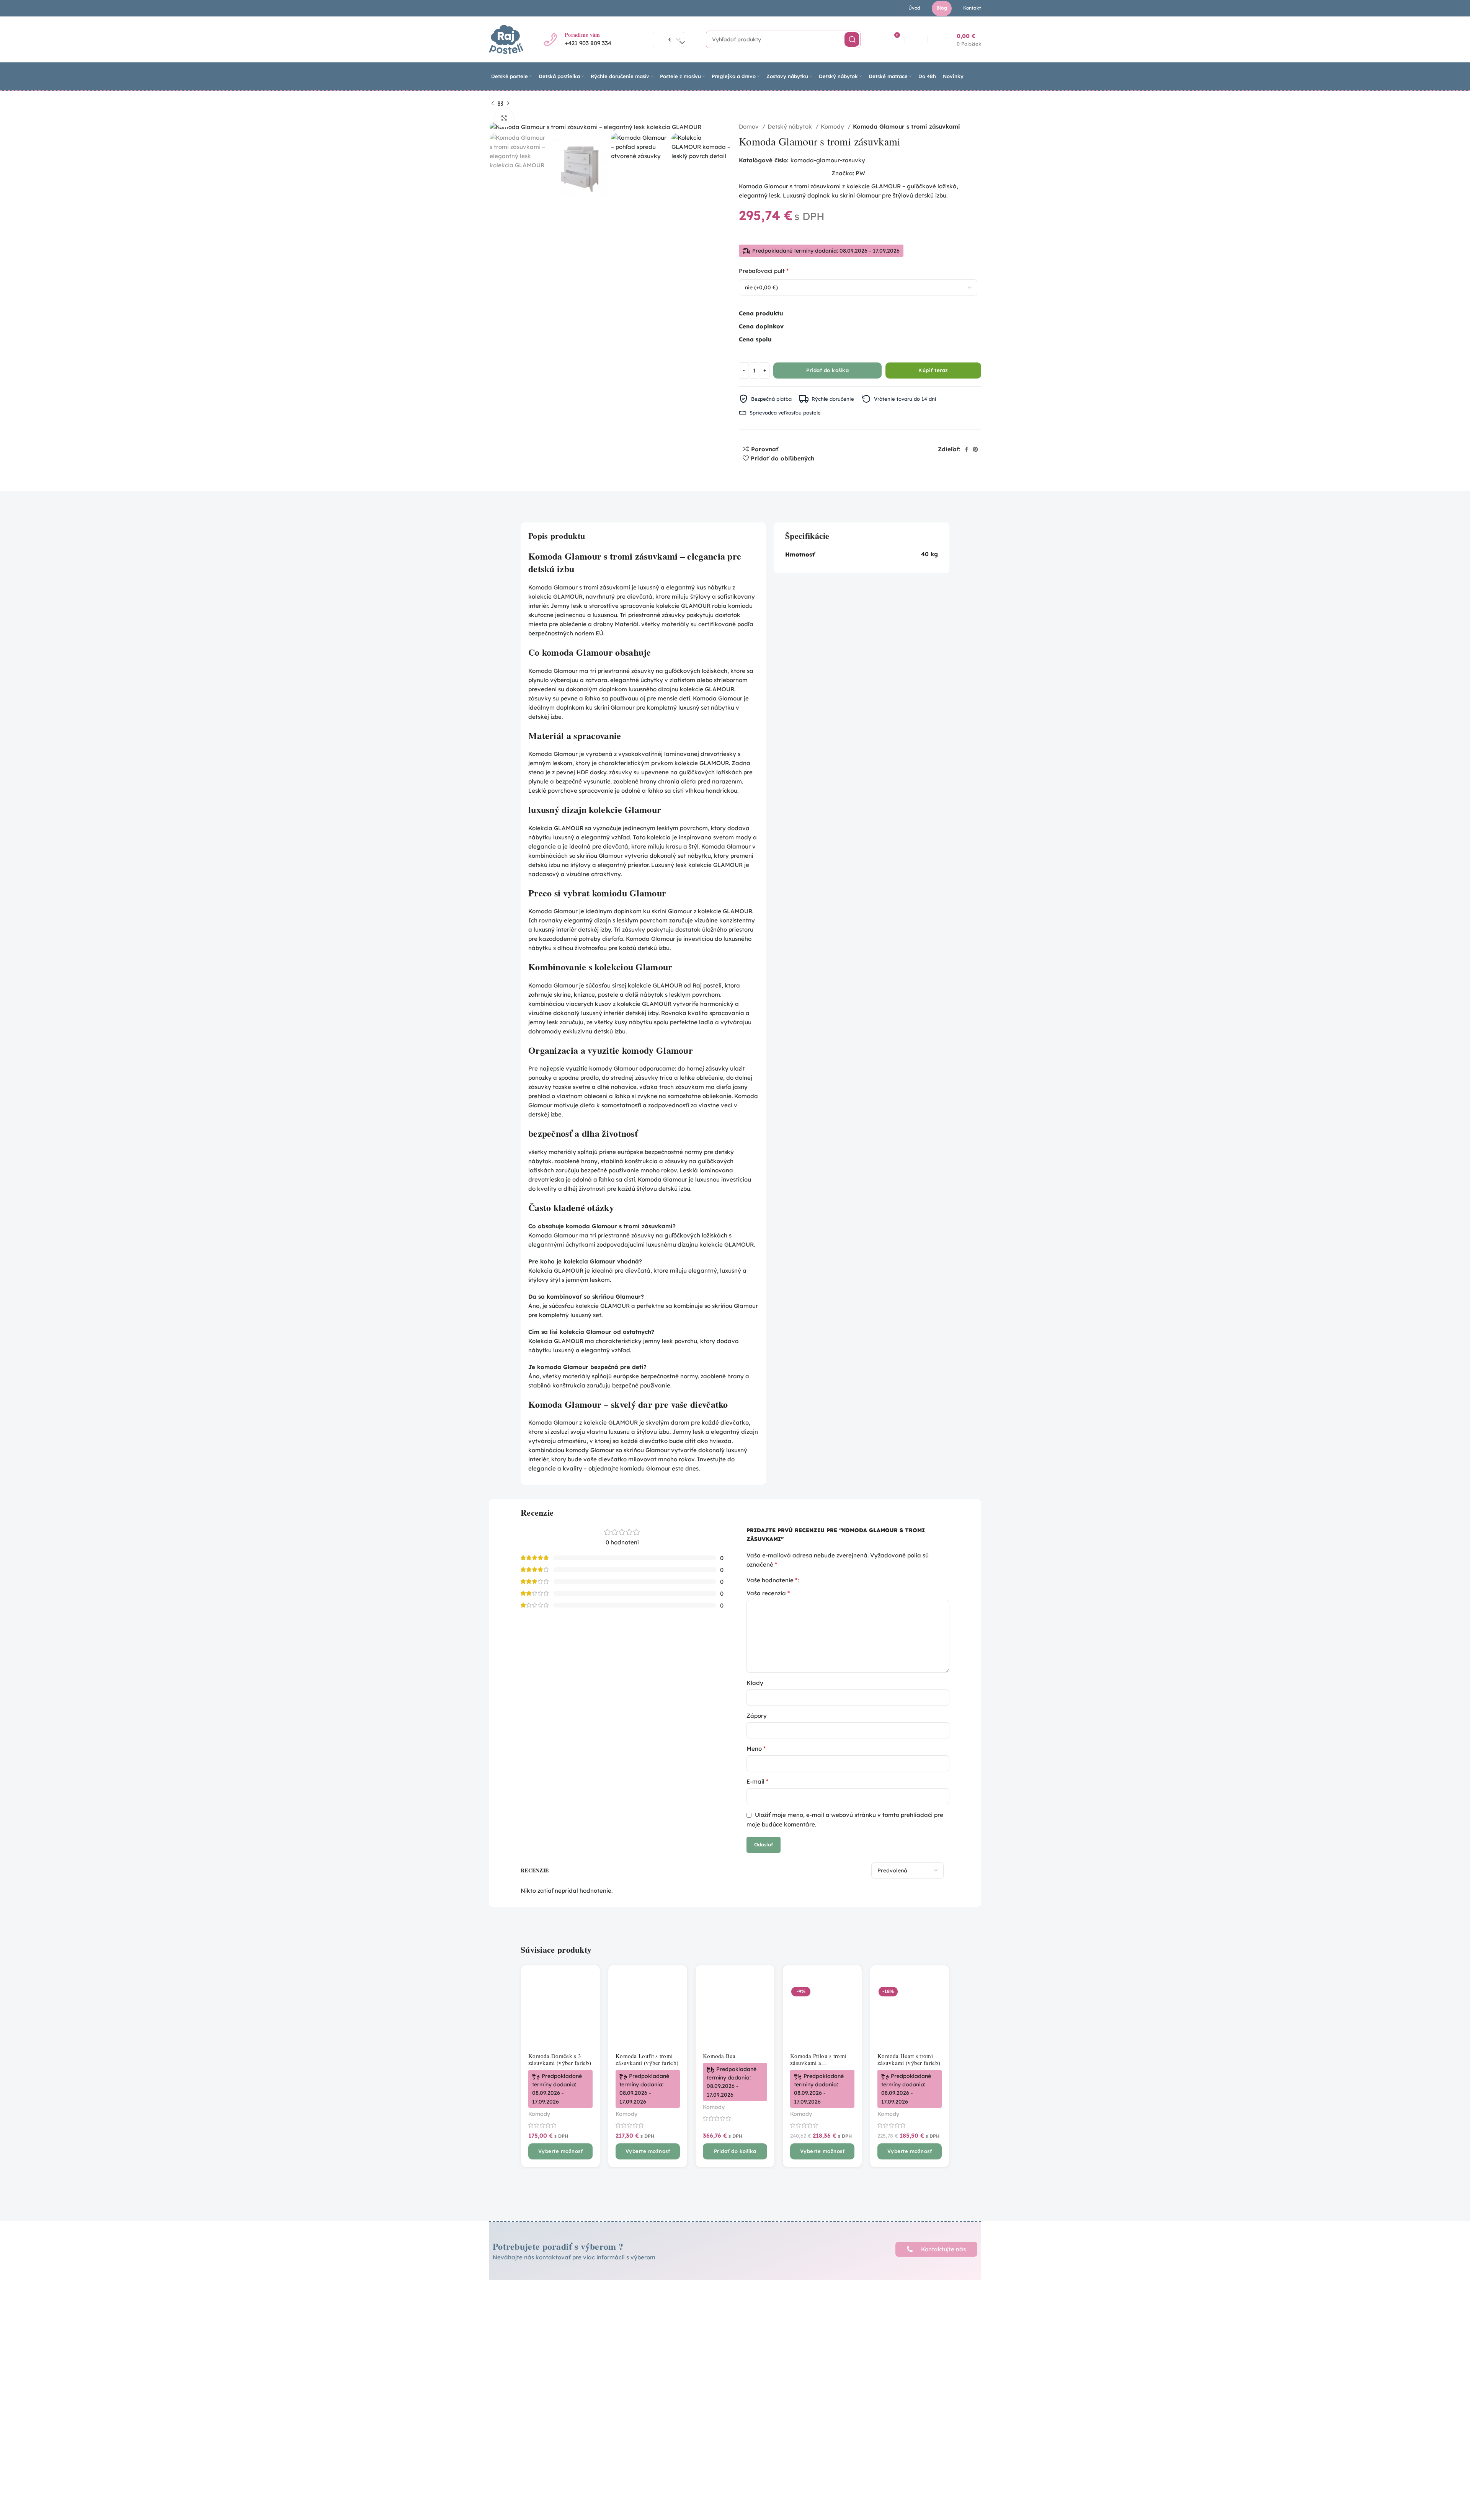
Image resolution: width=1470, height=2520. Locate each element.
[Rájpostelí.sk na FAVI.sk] (901, 2390)
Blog (775, 2348)
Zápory (757, 1716)
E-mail (757, 1781)
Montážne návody (794, 2322)
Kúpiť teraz (933, 370)
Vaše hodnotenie (772, 1580)
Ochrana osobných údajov (702, 2330)
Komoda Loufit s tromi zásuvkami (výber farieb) (647, 2059)
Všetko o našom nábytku (803, 2335)
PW (860, 173)
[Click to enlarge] (504, 118)
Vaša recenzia (768, 1593)
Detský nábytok (791, 126)
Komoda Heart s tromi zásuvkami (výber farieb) (909, 2059)
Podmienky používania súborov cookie (709, 2343)
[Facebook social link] (966, 449)
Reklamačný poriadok (696, 2319)
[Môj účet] (917, 39)
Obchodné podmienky (696, 2309)
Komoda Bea (719, 2056)
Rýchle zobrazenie (588, 2000)
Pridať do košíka (827, 370)
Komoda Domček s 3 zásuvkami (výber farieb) (560, 2059)
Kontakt (780, 2361)
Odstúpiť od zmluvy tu (696, 2367)
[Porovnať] (588, 1983)
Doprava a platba (793, 2309)
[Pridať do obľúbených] (588, 2018)
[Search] (852, 39)
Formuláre (679, 2357)
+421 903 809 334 (588, 43)
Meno (756, 1748)
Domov (750, 126)
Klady (755, 1683)
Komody (833, 126)
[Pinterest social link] (975, 449)
